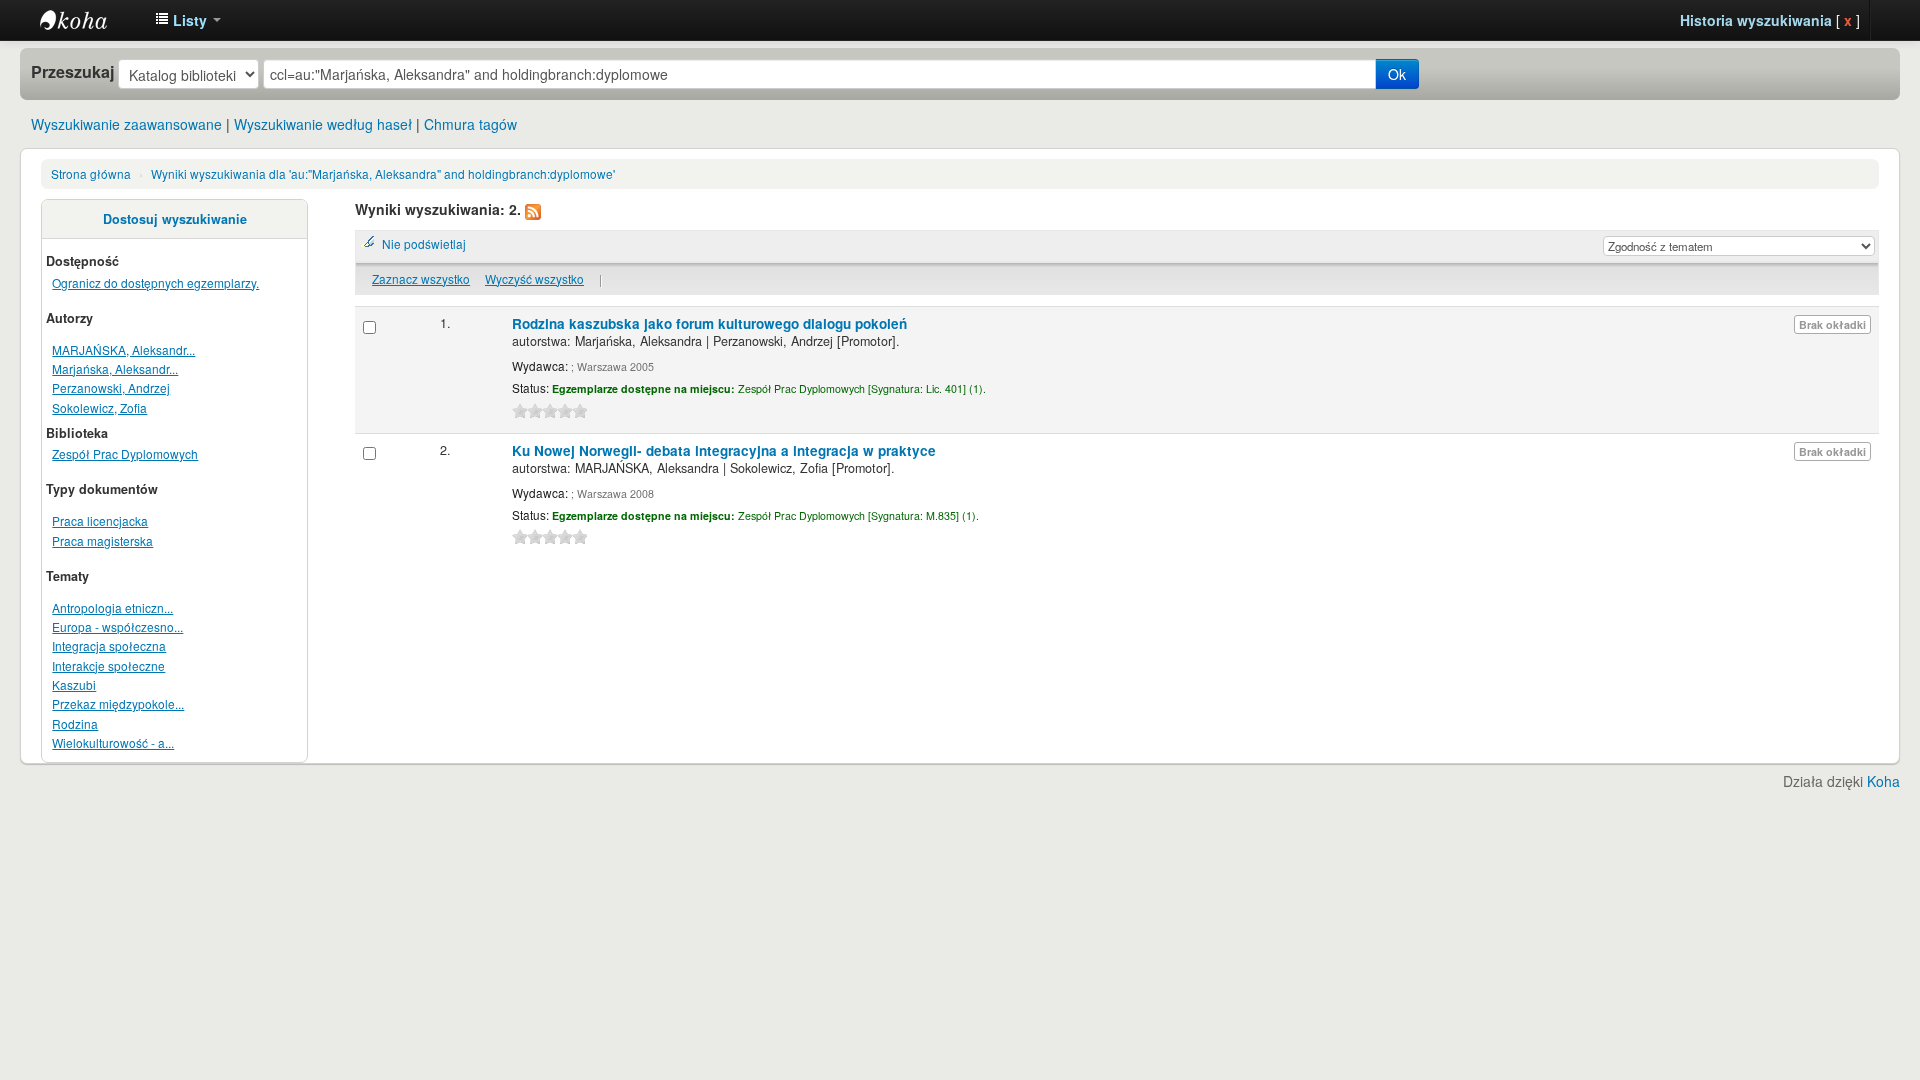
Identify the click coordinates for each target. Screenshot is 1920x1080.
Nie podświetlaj (424, 243)
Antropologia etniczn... (112, 607)
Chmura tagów (470, 124)
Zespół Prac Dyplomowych (125, 453)
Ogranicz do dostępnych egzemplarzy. (155, 282)
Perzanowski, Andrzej (111, 387)
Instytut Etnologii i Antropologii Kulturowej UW (90, 20)
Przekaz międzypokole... (118, 703)
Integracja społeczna (109, 645)
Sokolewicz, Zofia (99, 407)
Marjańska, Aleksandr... (115, 368)
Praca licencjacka (100, 520)
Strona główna (91, 173)
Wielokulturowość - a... (113, 742)
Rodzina (75, 723)
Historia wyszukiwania (1756, 20)
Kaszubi (74, 684)
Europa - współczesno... (117, 626)
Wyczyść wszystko (534, 278)
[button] (188, 20)
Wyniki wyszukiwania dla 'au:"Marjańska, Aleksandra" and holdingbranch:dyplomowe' (383, 173)
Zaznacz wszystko (421, 278)
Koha (1883, 781)
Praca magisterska (102, 540)
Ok (1397, 74)
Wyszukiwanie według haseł (323, 124)
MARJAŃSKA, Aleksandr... (123, 349)
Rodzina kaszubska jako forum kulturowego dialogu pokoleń (709, 323)
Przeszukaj (72, 72)
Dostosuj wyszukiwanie (175, 219)
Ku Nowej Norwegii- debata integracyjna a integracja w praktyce (724, 450)
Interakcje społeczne (108, 665)
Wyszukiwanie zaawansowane (126, 124)
